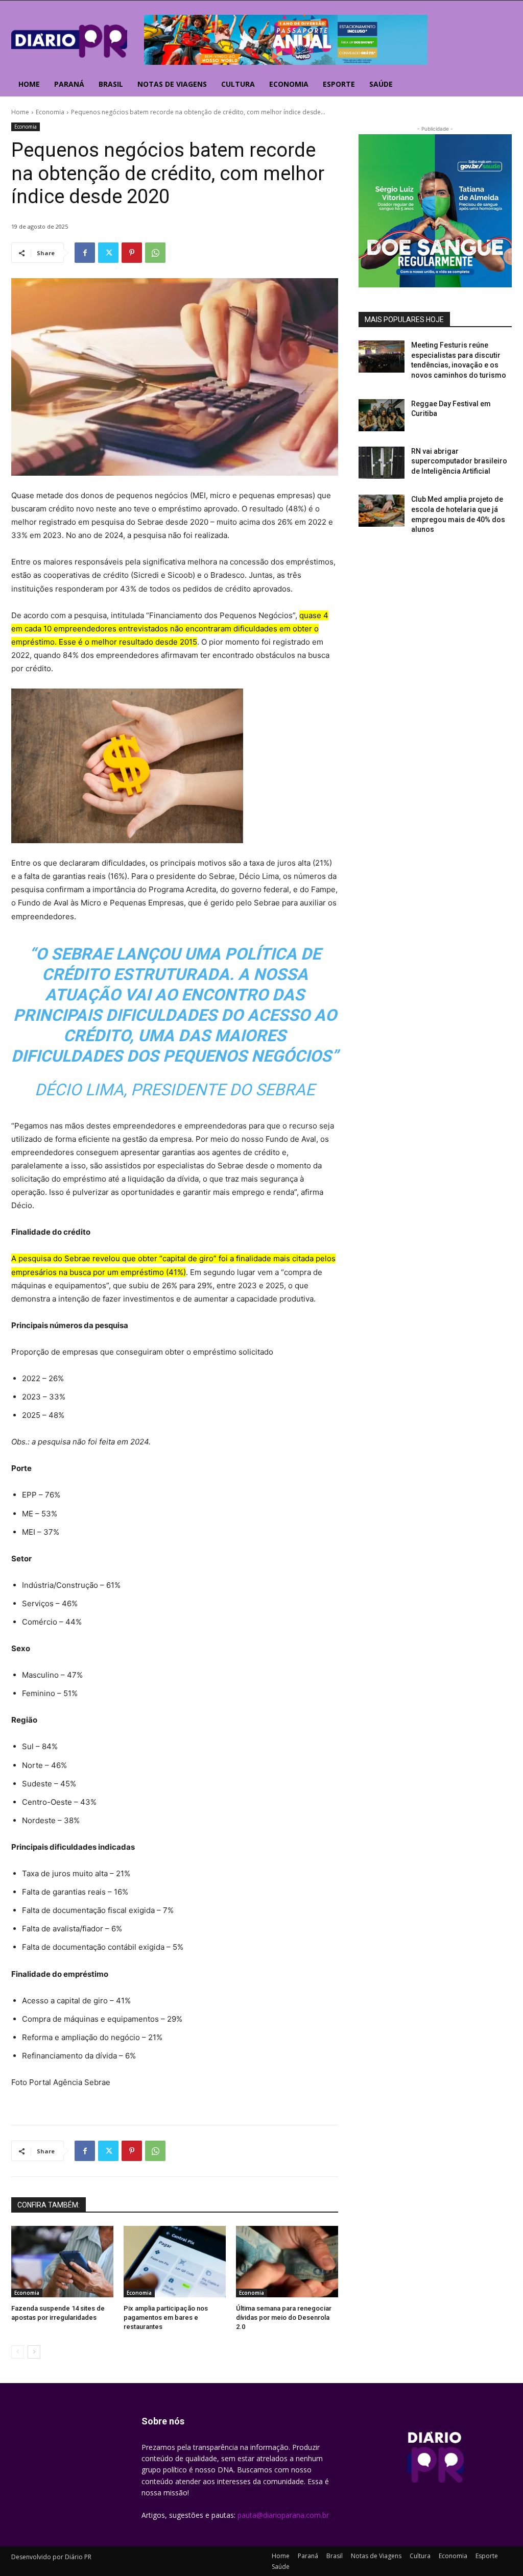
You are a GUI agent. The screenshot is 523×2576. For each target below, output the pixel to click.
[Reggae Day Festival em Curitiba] (382, 415)
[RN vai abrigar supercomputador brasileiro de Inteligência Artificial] (382, 463)
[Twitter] (108, 253)
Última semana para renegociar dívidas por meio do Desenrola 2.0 (284, 2317)
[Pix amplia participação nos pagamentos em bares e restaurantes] (175, 2262)
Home (20, 112)
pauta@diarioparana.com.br (283, 2515)
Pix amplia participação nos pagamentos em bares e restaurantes (166, 2317)
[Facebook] (85, 253)
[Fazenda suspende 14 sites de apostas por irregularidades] (62, 2262)
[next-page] (34, 2352)
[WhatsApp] (155, 253)
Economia (50, 112)
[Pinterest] (132, 253)
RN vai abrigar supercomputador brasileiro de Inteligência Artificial (459, 461)
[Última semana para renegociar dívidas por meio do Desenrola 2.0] (287, 2262)
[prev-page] (18, 2352)
